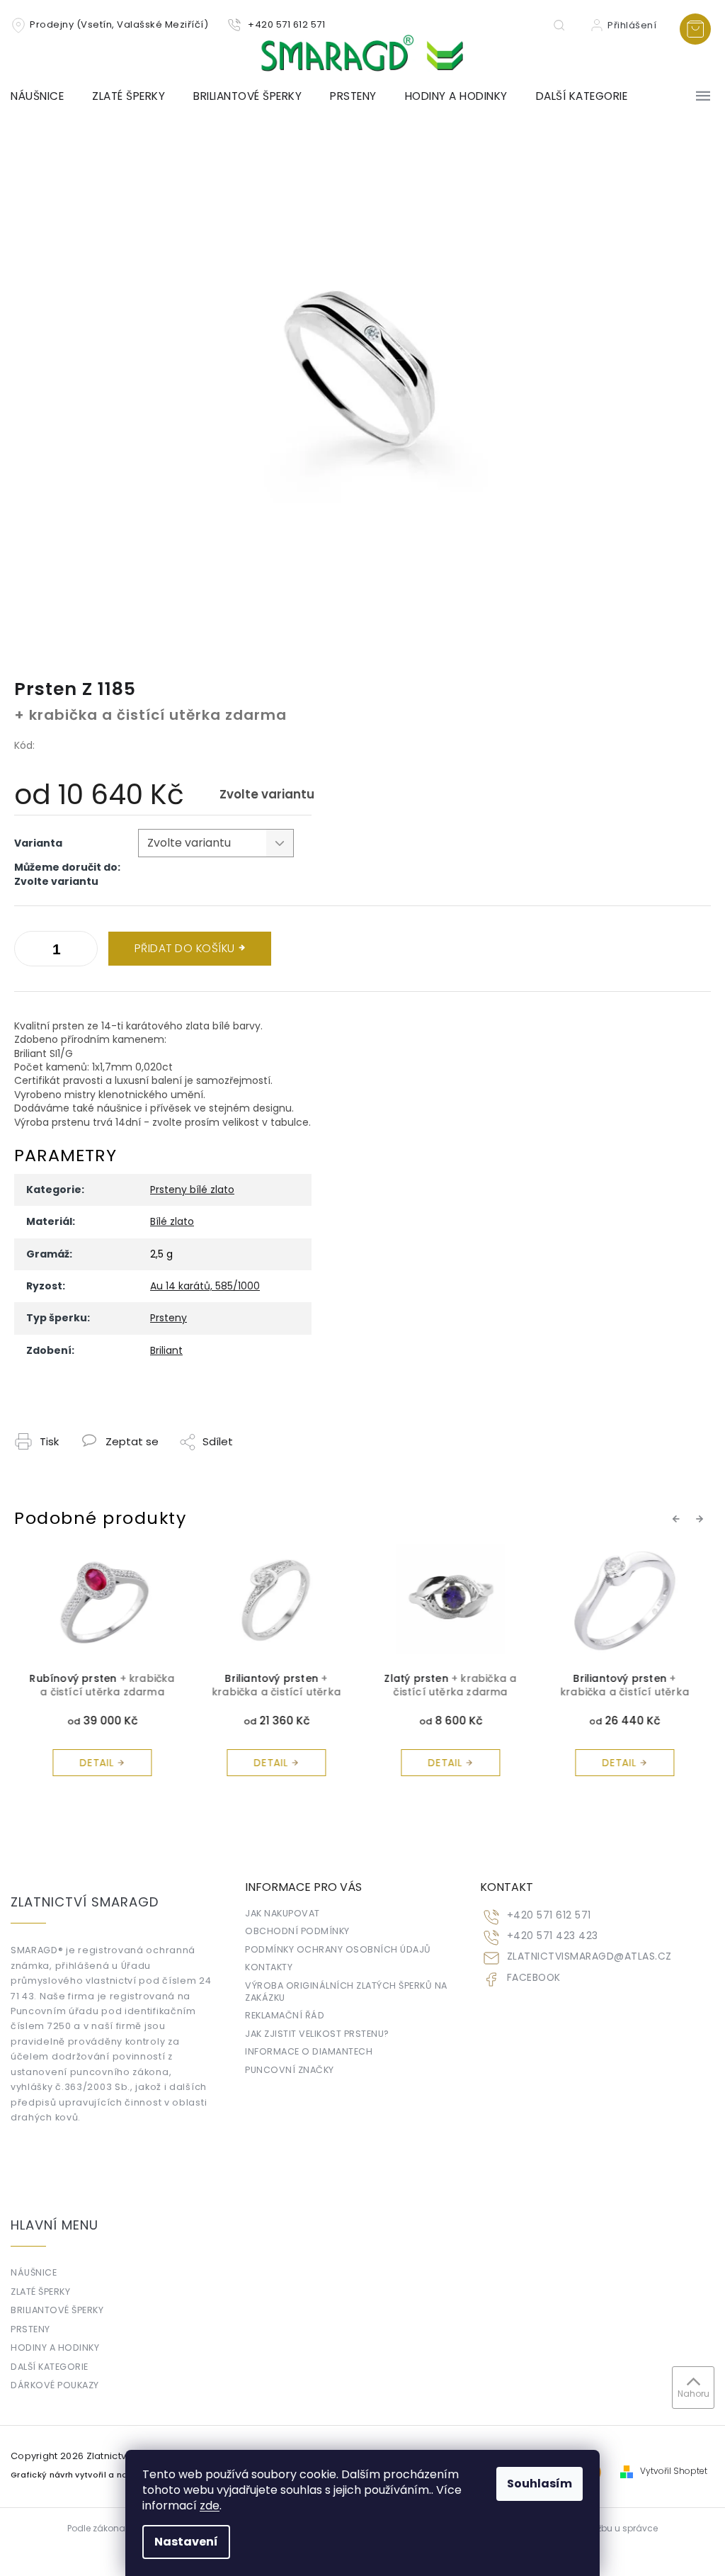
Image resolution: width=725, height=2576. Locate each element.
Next (702, 1518)
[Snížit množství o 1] (84, 951)
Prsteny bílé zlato (192, 1190)
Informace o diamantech (309, 2051)
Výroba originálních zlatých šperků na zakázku (346, 1992)
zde (210, 2506)
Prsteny (169, 1318)
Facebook (534, 1978)
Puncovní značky (290, 2070)
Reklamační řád (285, 2015)
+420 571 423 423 (553, 1936)
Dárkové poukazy (55, 2385)
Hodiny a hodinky (55, 2348)
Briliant (166, 1350)
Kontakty (269, 1967)
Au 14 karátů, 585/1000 (205, 1286)
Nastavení (186, 2542)
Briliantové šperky (57, 2310)
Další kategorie (50, 2367)
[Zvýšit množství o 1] (28, 951)
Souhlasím (540, 2484)
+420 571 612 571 (549, 1915)
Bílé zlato (172, 1221)
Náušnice (34, 2272)
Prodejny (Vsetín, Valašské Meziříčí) (119, 24)
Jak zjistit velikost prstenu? (317, 2034)
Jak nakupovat (282, 1913)
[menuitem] (44, 96)
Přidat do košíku (185, 948)
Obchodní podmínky (297, 1931)
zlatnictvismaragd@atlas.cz (589, 1956)
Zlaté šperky (40, 2292)
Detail (96, 1763)
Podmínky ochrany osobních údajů (338, 1949)
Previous (678, 1518)
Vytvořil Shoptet (674, 2471)
